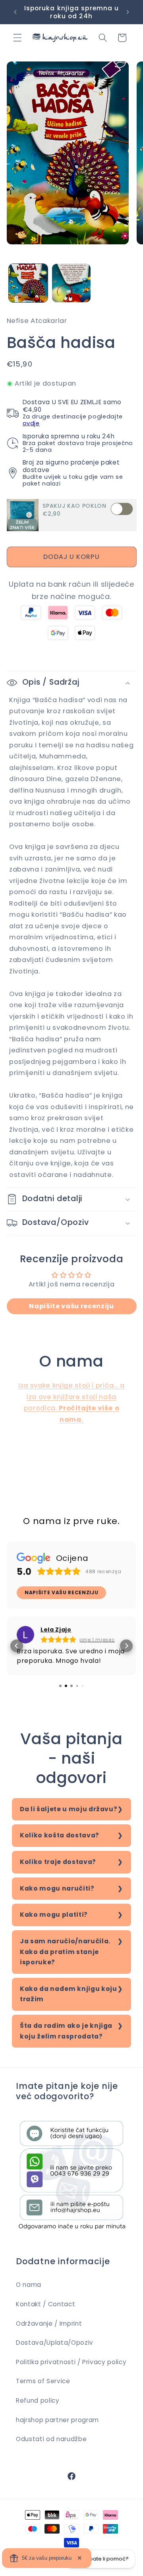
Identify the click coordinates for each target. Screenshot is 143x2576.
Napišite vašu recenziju (71, 1306)
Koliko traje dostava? (58, 1862)
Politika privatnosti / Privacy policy (71, 2362)
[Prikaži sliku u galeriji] (28, 283)
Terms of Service (43, 2381)
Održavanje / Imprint (49, 2324)
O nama (29, 2285)
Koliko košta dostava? (60, 1835)
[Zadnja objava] (15, 12)
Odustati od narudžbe (51, 2439)
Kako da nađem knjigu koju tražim (69, 1994)
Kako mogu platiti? (54, 1915)
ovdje (31, 423)
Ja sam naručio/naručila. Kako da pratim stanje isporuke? (65, 1952)
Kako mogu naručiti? (57, 1888)
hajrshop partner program (57, 2420)
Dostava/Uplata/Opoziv (55, 2343)
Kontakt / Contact (45, 2304)
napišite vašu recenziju (61, 1592)
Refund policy (38, 2400)
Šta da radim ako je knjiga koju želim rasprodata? (66, 2031)
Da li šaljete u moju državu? (69, 1809)
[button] (17, 38)
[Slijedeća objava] (128, 12)
